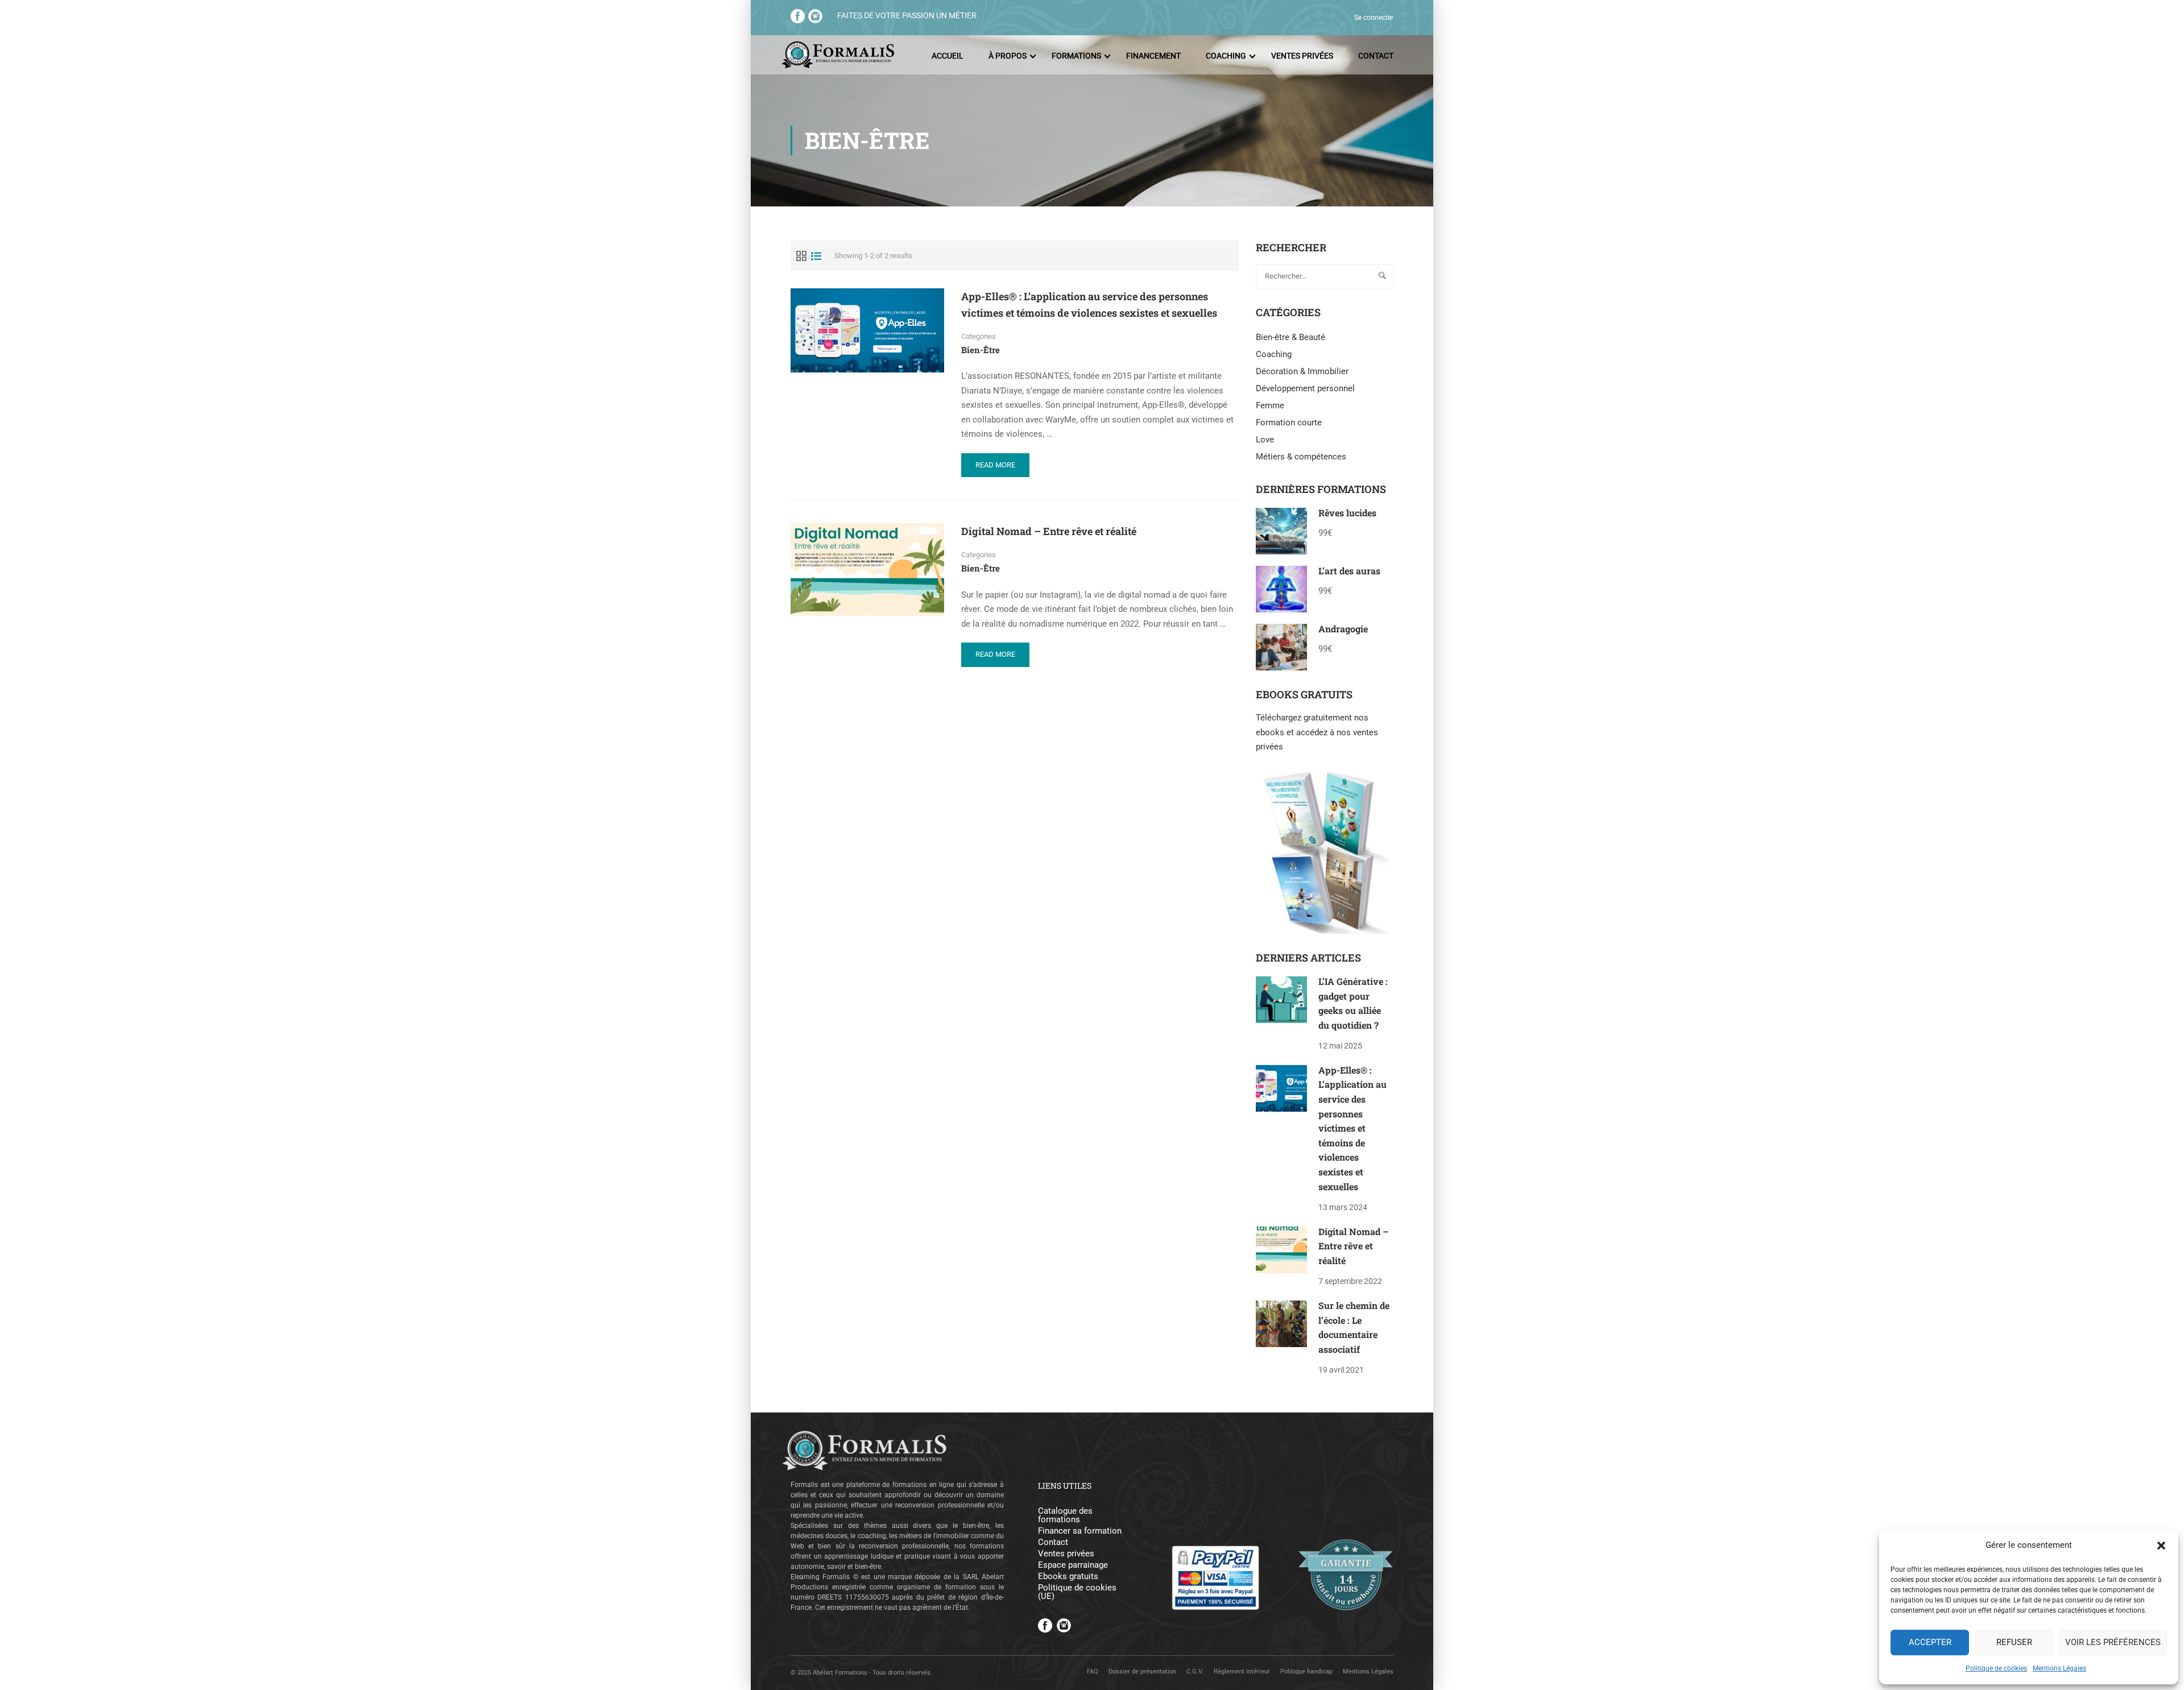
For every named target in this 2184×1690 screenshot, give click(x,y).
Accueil (948, 56)
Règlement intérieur (1242, 1672)
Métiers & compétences (1301, 457)
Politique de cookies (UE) (1077, 1592)
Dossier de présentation (1142, 1672)
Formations (1076, 56)
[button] (2161, 1546)
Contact (1376, 56)
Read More (1000, 469)
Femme (1270, 405)
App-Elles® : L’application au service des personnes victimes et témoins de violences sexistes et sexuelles (1089, 305)
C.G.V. (1195, 1672)
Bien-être (981, 350)
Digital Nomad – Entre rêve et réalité (1049, 531)
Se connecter (1374, 18)
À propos (1008, 56)
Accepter (1930, 1642)
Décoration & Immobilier (1302, 371)
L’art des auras (1349, 571)
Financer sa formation (1080, 1531)
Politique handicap (1306, 1672)
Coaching (1226, 56)
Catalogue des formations (1065, 1515)
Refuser (2014, 1642)
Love (1265, 440)
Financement (1153, 56)
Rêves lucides (1347, 513)
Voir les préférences (2113, 1642)
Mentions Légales (2059, 1668)
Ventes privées (1302, 56)
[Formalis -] (838, 56)
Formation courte (1289, 423)
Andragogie (1343, 629)
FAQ (1093, 1672)
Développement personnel (1305, 388)
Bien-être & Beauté (1290, 337)
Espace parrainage (1073, 1565)
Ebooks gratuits (1068, 1577)
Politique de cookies (1996, 1668)
